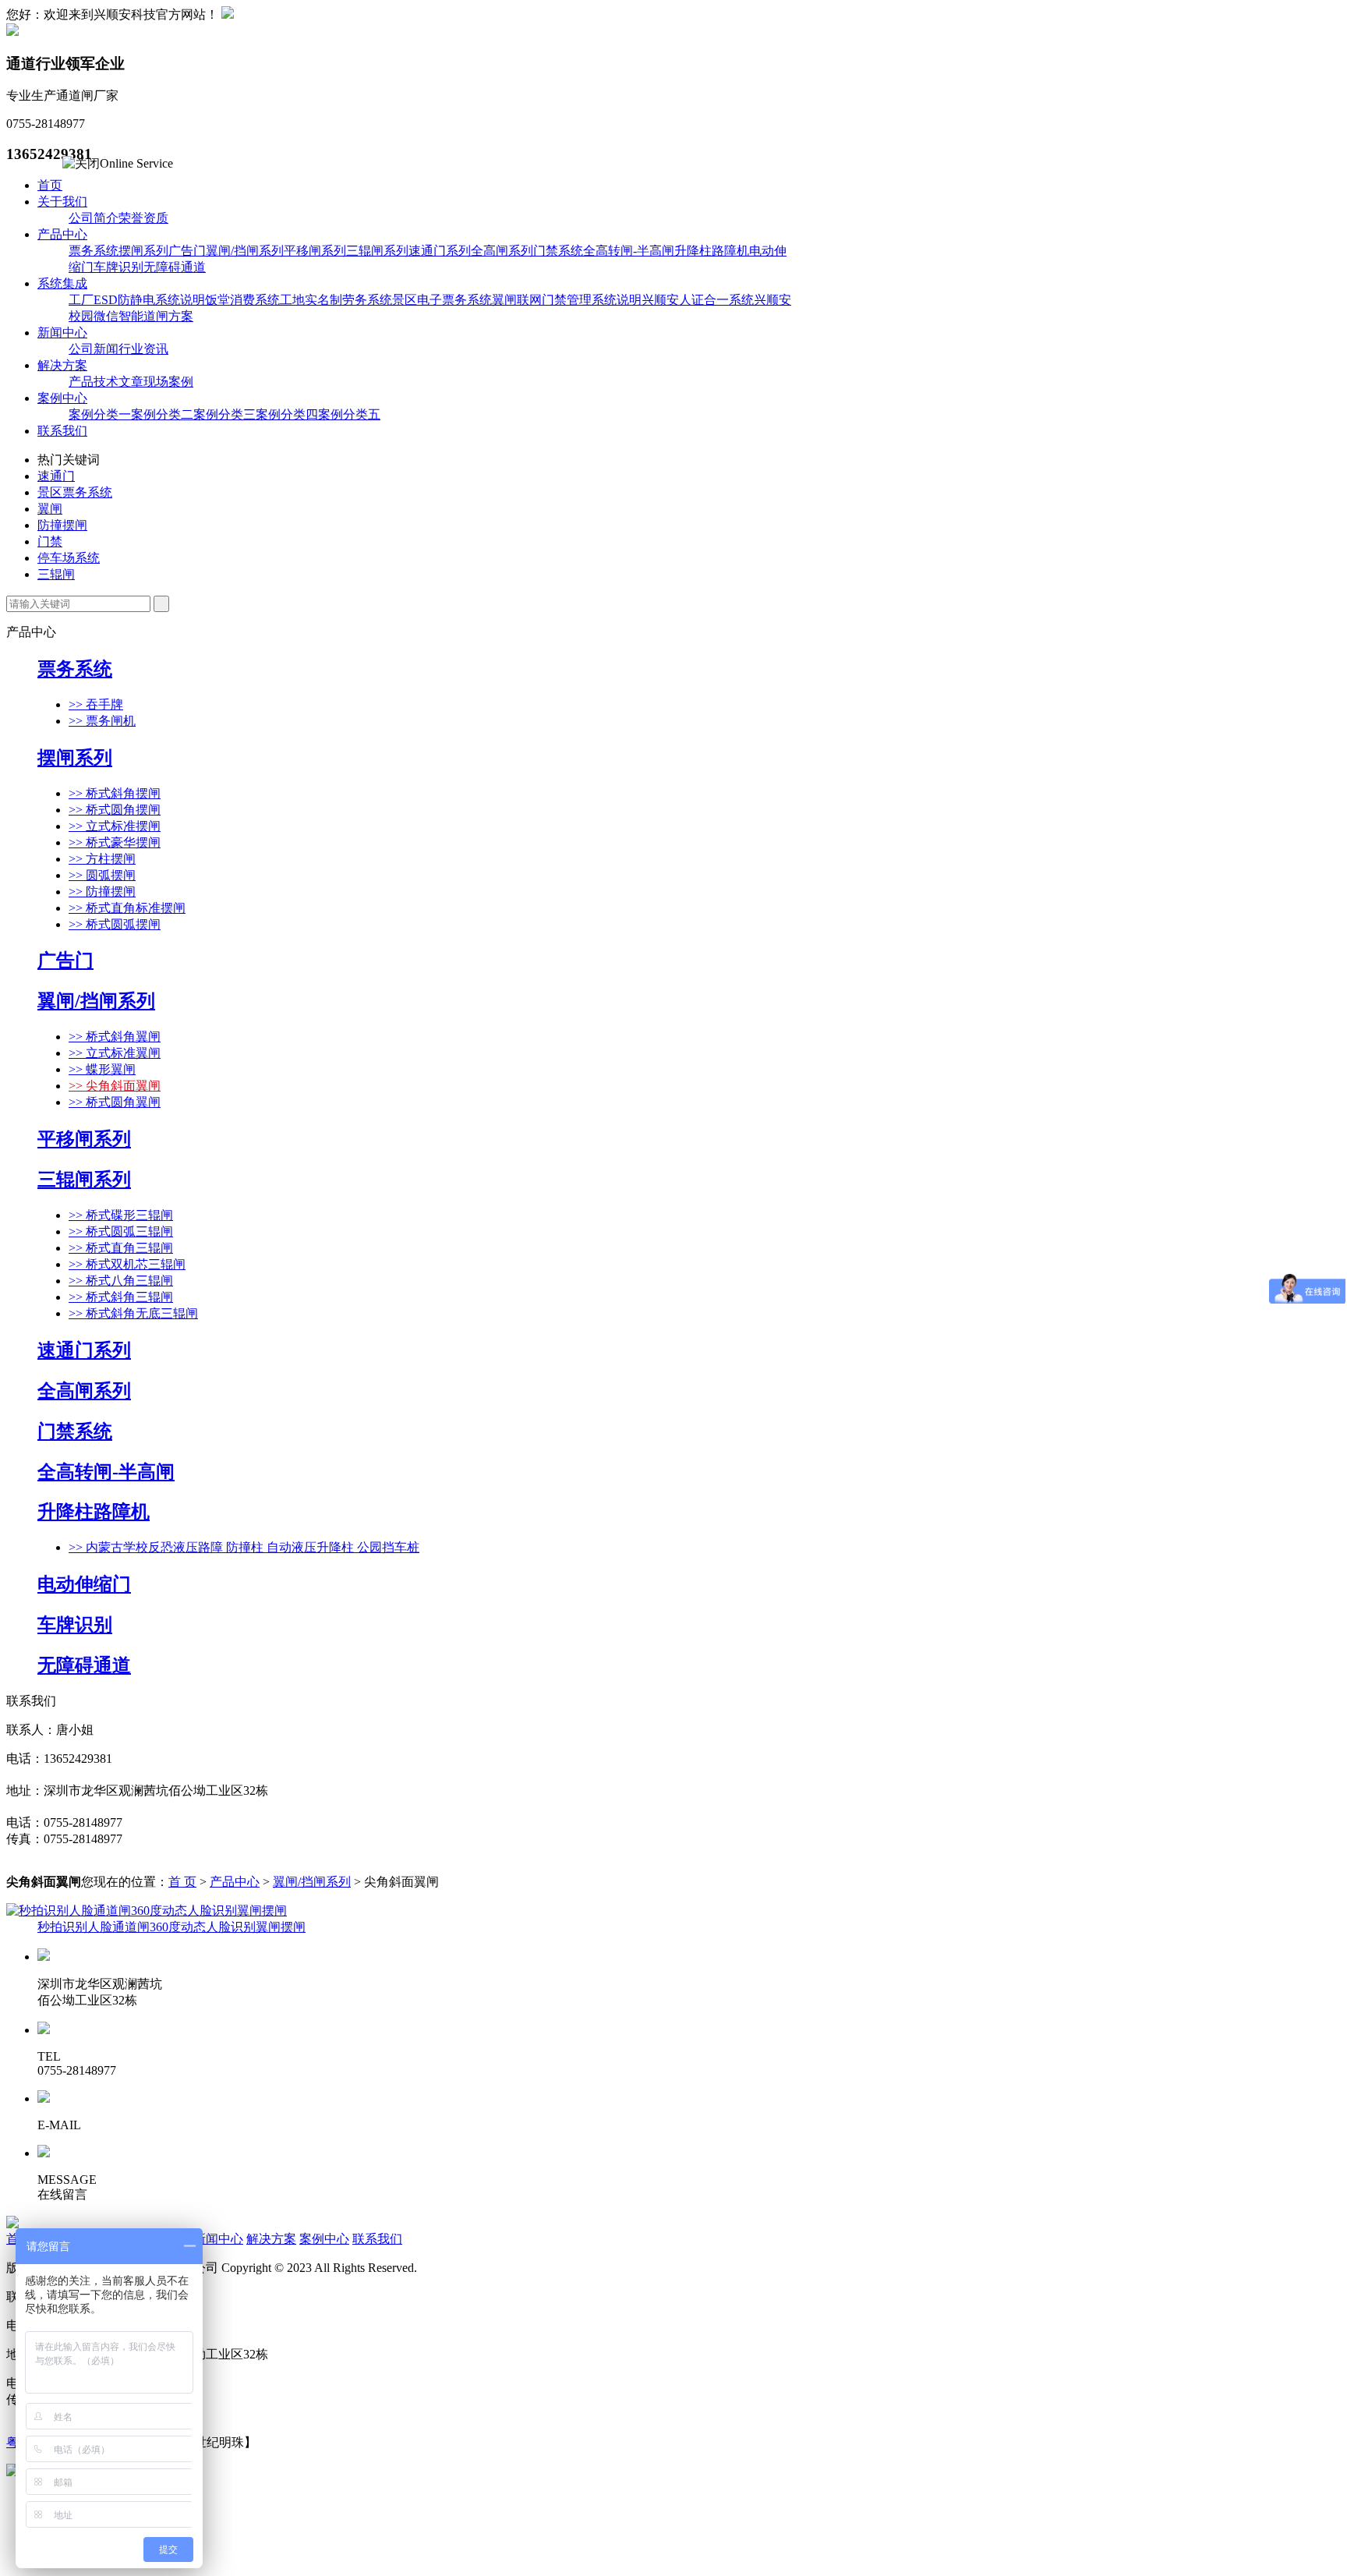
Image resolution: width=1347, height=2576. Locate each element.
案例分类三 (224, 414)
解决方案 (62, 365)
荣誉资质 (143, 218)
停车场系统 (69, 558)
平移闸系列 (315, 251)
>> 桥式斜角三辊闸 (121, 1297)
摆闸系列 (143, 251)
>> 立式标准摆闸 (115, 826)
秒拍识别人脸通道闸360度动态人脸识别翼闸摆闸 (171, 1927)
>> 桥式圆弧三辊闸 (121, 1231)
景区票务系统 (75, 492)
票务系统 (94, 251)
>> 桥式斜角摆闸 (115, 793)
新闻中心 (62, 333)
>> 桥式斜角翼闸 (115, 1037)
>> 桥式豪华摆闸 (115, 842)
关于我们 (62, 202)
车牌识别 (118, 267)
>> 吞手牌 (96, 704)
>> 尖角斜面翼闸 (115, 1086)
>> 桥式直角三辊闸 (121, 1248)
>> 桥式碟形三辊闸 (121, 1215)
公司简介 (94, 218)
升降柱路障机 (712, 251)
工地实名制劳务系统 (336, 300)
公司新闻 (94, 349)
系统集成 (62, 283)
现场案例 (168, 382)
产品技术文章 (106, 382)
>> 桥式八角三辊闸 (121, 1281)
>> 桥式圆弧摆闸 (115, 924)
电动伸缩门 (84, 1584)
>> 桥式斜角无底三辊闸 (133, 1313)
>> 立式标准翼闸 (115, 1053)
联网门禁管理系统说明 (579, 300)
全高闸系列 (502, 251)
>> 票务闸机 (102, 721)
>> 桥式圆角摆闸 (115, 810)
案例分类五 (349, 414)
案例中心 (62, 398)
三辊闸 (56, 574)
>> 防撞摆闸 (102, 892)
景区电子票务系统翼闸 (454, 300)
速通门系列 (440, 251)
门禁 (50, 541)
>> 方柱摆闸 (102, 859)
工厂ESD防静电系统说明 (137, 300)
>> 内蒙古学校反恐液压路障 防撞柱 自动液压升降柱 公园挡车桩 (244, 1547)
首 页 (182, 1882)
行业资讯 (143, 349)
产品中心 (62, 234)
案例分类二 (162, 414)
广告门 (187, 251)
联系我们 (62, 431)
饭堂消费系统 (242, 300)
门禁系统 (558, 251)
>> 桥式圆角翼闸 (115, 1102)
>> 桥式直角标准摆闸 (127, 908)
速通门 (56, 476)
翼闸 (50, 509)
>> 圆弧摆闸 (102, 875)
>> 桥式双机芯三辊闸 (127, 1264)
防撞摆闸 (62, 525)
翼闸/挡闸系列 (245, 251)
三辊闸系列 (377, 251)
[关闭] (81, 164)
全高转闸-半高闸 (629, 251)
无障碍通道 (175, 267)
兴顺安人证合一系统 (698, 300)
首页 (50, 185)
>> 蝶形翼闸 (102, 1069)
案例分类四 (287, 414)
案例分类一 (100, 414)
